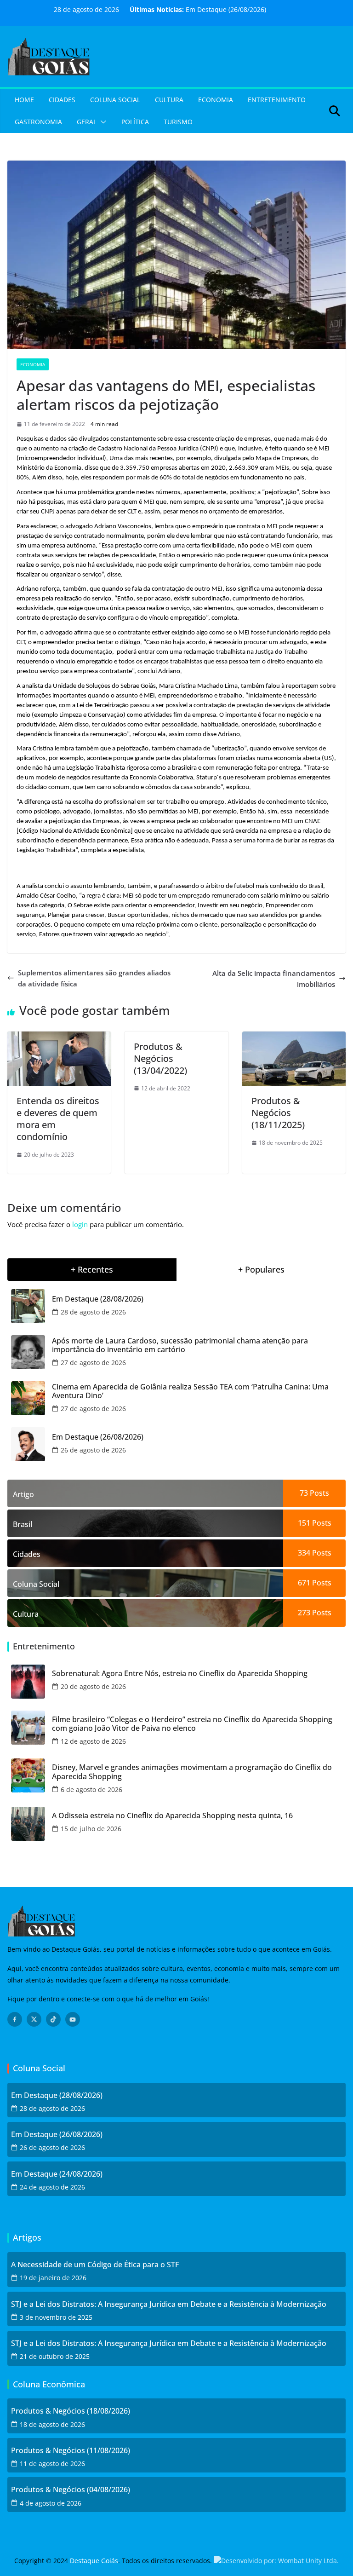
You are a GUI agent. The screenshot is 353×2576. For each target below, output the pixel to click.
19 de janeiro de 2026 (53, 2278)
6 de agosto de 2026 (91, 1789)
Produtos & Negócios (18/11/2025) (278, 1113)
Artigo (23, 1494)
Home (24, 100)
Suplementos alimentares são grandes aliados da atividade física (94, 978)
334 (304, 1553)
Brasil (23, 1524)
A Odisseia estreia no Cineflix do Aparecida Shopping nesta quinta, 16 (172, 1816)
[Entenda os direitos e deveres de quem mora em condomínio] (59, 1037)
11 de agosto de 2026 (52, 2464)
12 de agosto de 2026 (93, 1741)
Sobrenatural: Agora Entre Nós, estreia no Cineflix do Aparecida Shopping (180, 1674)
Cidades (62, 100)
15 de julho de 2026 (91, 1829)
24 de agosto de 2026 (52, 2187)
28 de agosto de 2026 (93, 1312)
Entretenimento (277, 100)
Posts (319, 1493)
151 (304, 1523)
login (80, 1224)
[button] (102, 122)
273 (304, 1613)
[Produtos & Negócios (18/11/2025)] (294, 1037)
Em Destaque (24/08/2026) (57, 2174)
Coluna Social (115, 100)
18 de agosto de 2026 (52, 2424)
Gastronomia (38, 122)
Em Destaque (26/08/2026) (226, 9)
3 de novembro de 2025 (56, 2317)
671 (304, 1583)
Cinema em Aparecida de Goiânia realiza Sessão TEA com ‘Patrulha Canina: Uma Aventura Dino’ (190, 1391)
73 (304, 1493)
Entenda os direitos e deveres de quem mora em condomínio (58, 1119)
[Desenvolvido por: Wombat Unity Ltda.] (276, 2561)
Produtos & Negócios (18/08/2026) (71, 2411)
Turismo (178, 122)
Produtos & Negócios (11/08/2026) (71, 2451)
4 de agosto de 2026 (51, 2503)
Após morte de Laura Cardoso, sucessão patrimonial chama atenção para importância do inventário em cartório (180, 1345)
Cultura (169, 100)
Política (135, 122)
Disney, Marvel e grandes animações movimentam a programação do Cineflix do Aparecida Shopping (192, 1772)
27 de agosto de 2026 (93, 1363)
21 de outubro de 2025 (55, 2356)
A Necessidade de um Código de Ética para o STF (95, 2265)
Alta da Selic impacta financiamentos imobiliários (274, 979)
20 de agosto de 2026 (93, 1686)
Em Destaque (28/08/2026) (98, 1299)
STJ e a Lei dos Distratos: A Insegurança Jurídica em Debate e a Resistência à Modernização (169, 2304)
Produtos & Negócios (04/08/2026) (71, 2490)
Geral (87, 122)
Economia (216, 100)
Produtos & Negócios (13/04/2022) (160, 1058)
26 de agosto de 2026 (93, 1450)
